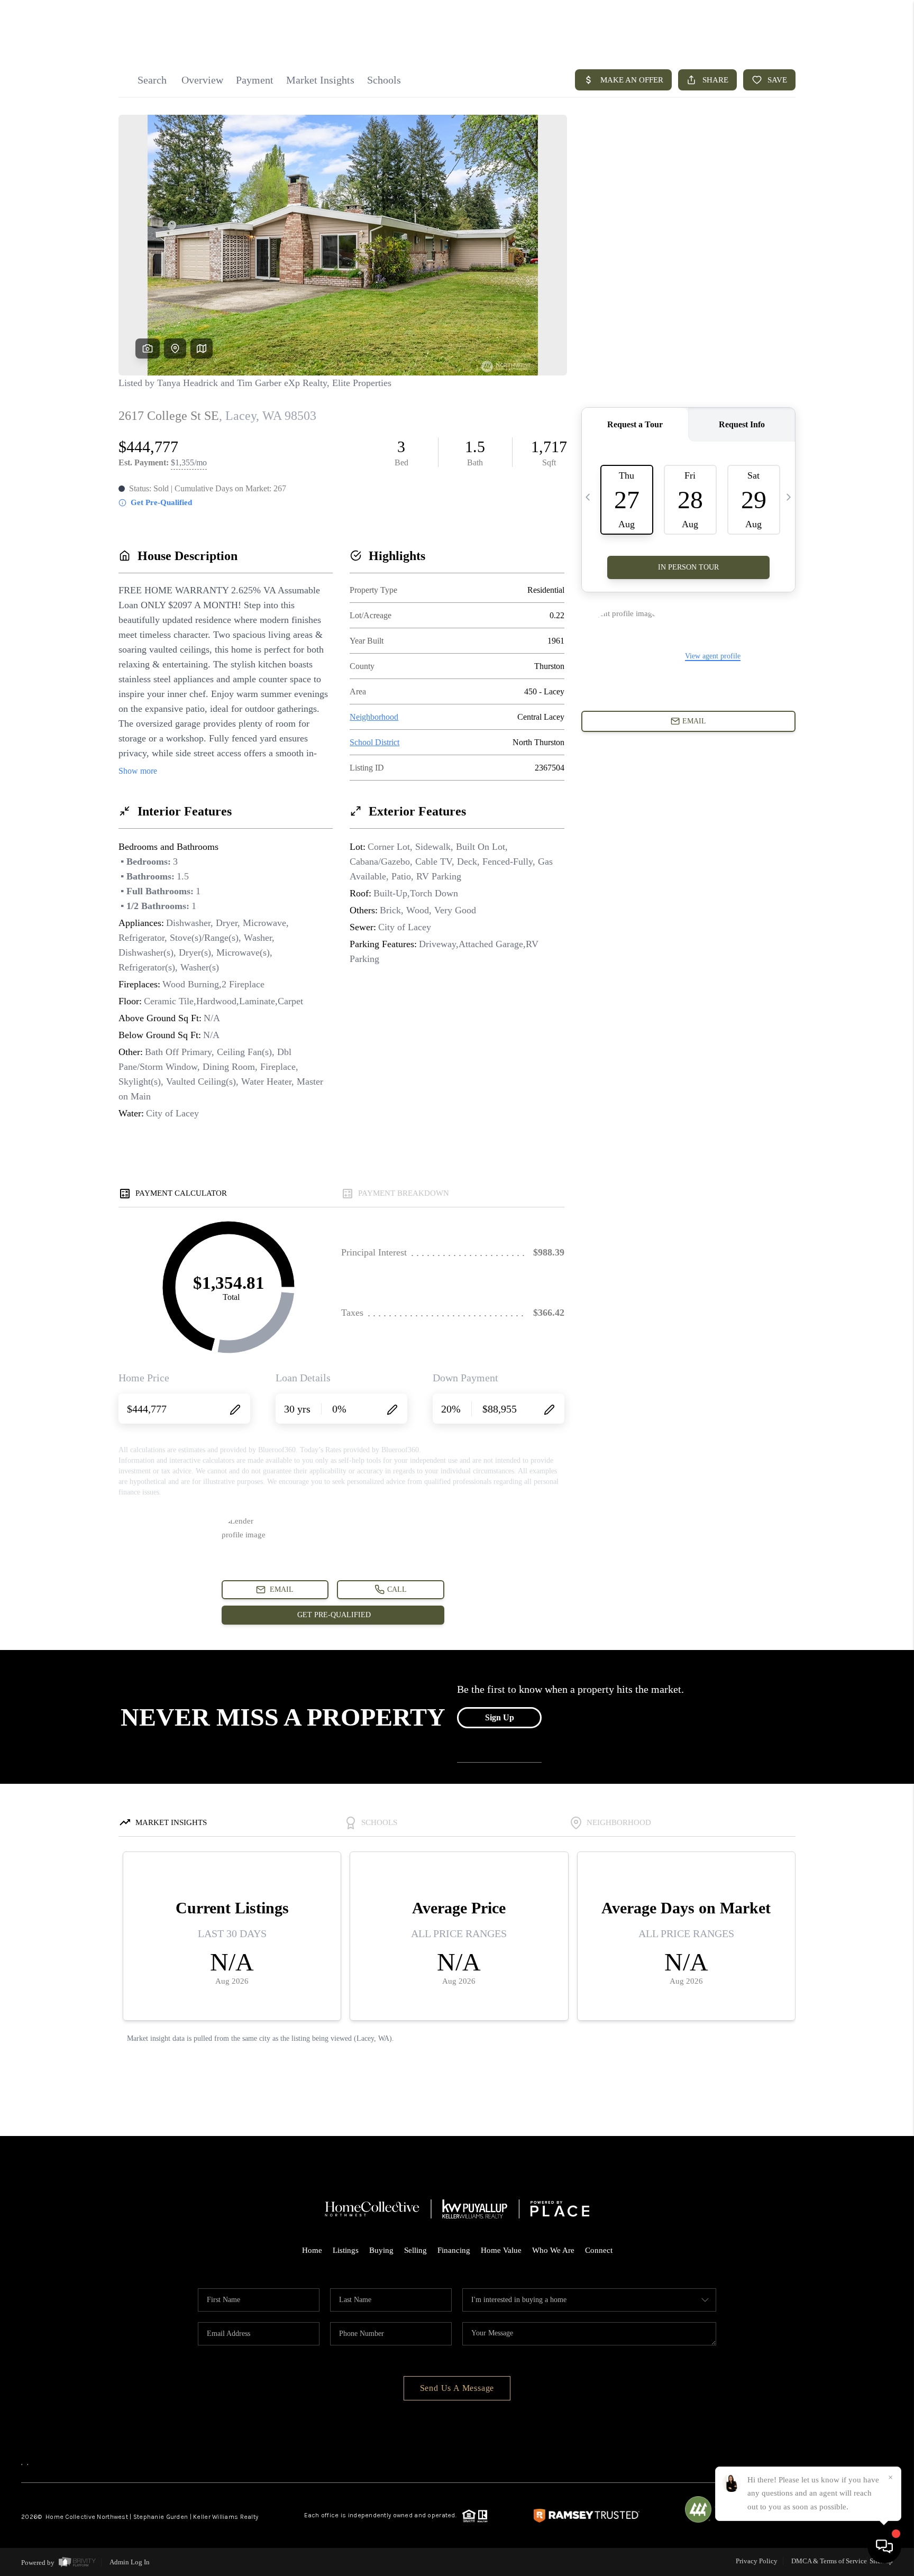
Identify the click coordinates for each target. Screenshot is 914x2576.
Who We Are (553, 2250)
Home (312, 2250)
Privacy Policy (757, 2561)
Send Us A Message (457, 2388)
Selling (415, 2250)
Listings (346, 2250)
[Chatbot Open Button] (884, 2546)
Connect (599, 2250)
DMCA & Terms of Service (829, 2561)
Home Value (501, 2250)
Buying (381, 2250)
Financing (454, 2250)
